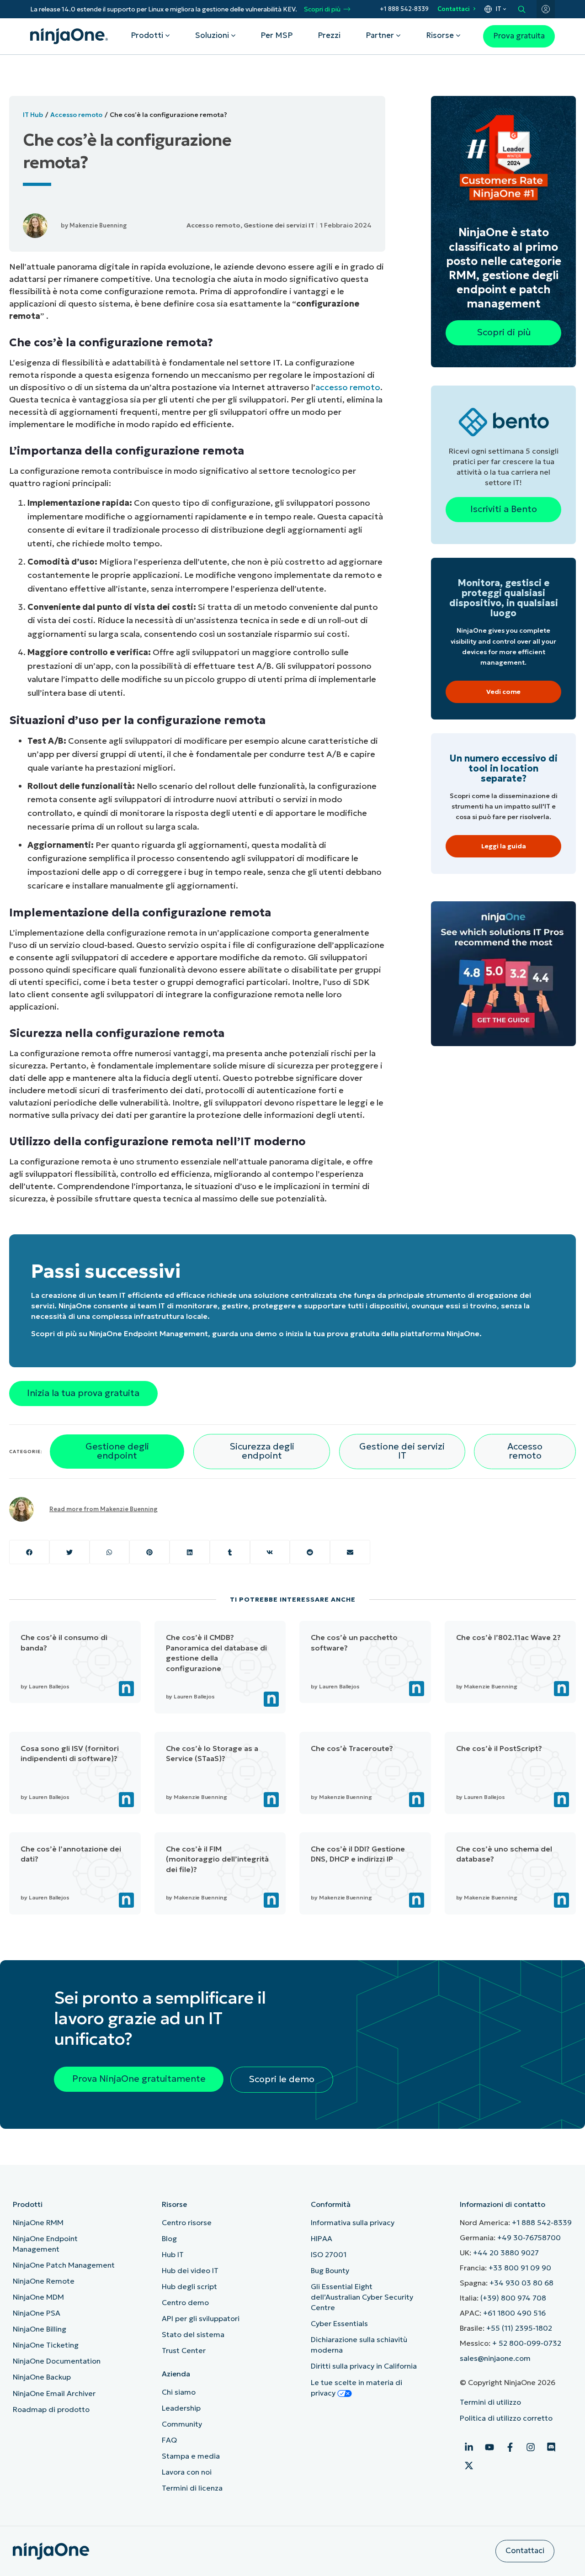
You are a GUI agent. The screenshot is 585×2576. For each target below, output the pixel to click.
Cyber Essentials (339, 2323)
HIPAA (322, 2238)
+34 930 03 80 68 (521, 2283)
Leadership (181, 2408)
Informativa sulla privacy (353, 2222)
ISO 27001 (329, 2254)
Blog (169, 2238)
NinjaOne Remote (44, 2281)
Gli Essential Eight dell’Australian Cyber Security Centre (362, 2297)
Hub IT (173, 2254)
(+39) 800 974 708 (513, 2298)
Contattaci (454, 9)
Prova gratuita (519, 36)
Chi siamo (179, 2392)
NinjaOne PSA (37, 2313)
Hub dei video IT (190, 2270)
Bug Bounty (330, 2270)
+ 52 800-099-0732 (527, 2343)
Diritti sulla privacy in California (364, 2366)
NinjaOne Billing (40, 2329)
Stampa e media (191, 2456)
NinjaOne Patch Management (64, 2265)
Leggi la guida (504, 846)
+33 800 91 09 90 (520, 2268)
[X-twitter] (469, 2465)
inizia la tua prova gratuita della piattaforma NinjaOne (383, 1333)
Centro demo (185, 2302)
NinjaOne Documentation (57, 2361)
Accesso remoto (76, 115)
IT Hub (33, 115)
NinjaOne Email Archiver (54, 2393)
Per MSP (277, 35)
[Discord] (551, 2447)
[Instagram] (531, 2447)
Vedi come (503, 692)
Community (182, 2424)
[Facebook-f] (510, 2447)
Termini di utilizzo (490, 2402)
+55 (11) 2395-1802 (519, 2328)
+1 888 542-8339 (404, 9)
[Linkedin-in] (469, 2447)
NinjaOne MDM (38, 2297)
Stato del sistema (193, 2334)
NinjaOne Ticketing (46, 2345)
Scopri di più (322, 9)
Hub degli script (189, 2286)
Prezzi (329, 35)
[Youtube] (489, 2447)
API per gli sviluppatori (201, 2318)
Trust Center (184, 2350)
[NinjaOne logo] (69, 36)
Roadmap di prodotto (51, 2409)
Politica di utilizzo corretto (506, 2418)
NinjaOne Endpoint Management (149, 1333)
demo (266, 1333)
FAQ (169, 2440)
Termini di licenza (192, 2488)
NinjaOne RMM (38, 2222)
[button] (29, 1552)
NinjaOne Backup (42, 2377)
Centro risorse (187, 2222)
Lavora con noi (187, 2472)
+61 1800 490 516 (514, 2313)
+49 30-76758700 (529, 2237)
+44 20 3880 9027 (506, 2253)
